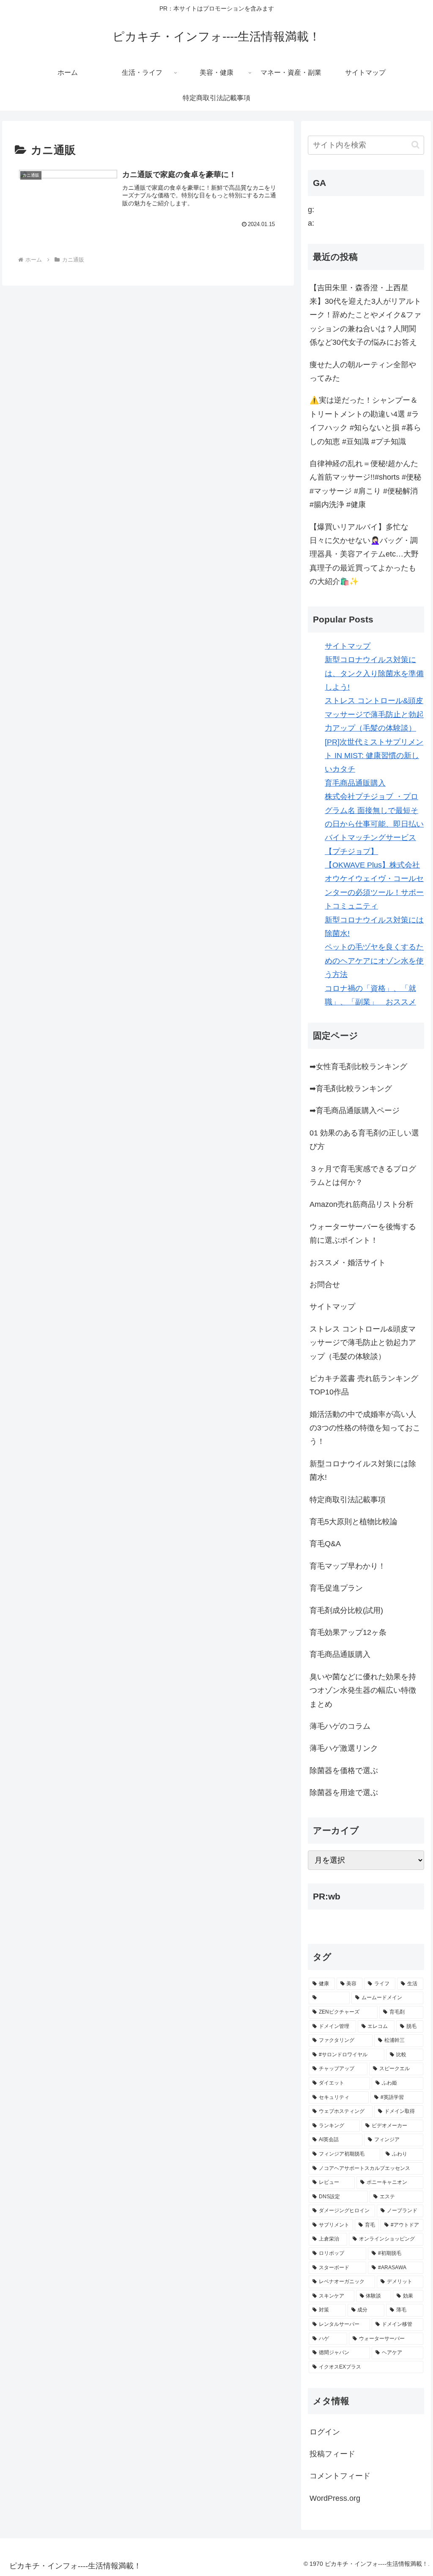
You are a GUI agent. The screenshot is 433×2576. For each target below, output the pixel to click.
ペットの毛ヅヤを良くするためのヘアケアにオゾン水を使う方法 (374, 961)
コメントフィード (340, 2476)
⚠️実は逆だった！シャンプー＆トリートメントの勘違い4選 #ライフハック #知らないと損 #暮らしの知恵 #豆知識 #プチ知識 (365, 421)
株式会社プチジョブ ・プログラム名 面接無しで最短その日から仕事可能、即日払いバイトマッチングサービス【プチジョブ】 (374, 824)
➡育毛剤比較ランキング (351, 1089)
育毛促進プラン (336, 1588)
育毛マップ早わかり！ (348, 1566)
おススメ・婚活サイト (348, 1263)
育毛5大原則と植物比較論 (354, 1522)
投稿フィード (332, 2454)
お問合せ (325, 1285)
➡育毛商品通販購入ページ (355, 1111)
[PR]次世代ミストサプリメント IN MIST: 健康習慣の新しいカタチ (374, 756)
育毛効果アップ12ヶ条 (348, 1632)
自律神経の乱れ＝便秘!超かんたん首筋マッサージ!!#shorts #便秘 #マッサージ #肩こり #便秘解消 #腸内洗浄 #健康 (365, 484)
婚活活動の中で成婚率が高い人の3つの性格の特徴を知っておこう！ (365, 1428)
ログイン (325, 2432)
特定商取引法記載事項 (348, 1500)
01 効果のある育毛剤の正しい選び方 (364, 1140)
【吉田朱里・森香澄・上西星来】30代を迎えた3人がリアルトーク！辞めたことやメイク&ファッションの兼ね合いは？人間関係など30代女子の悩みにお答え (365, 315)
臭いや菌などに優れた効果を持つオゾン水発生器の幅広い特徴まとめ (363, 1690)
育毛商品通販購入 (355, 783)
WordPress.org (335, 2498)
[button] (415, 145)
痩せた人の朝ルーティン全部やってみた (363, 371)
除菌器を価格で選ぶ (344, 1771)
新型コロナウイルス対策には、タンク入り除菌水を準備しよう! (374, 673)
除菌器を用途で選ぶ (344, 1793)
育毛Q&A (325, 1544)
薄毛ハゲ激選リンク (344, 1748)
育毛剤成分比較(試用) (346, 1610)
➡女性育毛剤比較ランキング (358, 1067)
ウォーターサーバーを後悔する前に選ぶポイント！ (363, 1233)
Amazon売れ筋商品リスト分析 (362, 1204)
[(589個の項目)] (329, 1998)
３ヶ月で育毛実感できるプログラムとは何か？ (363, 1176)
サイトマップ (348, 646)
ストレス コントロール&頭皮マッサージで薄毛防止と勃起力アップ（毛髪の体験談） (374, 714)
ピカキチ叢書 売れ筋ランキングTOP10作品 (364, 1385)
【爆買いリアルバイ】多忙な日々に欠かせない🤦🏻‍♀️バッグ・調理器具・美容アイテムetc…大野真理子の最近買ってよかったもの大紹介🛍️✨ (364, 554)
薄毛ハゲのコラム (340, 1726)
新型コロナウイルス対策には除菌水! (363, 1471)
